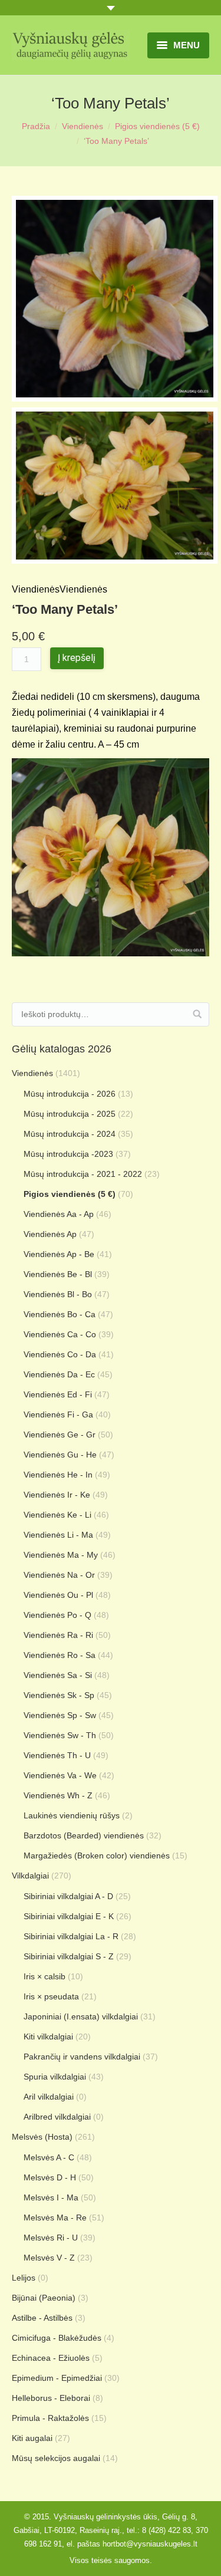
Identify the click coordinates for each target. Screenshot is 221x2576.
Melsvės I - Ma (51, 2197)
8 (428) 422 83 (166, 2530)
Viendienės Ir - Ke (57, 1495)
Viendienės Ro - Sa (60, 1655)
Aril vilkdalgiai (49, 2097)
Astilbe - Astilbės (42, 2318)
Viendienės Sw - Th (60, 1735)
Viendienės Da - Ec (59, 1374)
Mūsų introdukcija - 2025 (70, 1114)
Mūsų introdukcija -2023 (68, 1154)
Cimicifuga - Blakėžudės (57, 2338)
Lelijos (24, 2278)
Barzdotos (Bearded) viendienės (84, 1835)
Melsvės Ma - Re (55, 2218)
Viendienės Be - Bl (58, 1274)
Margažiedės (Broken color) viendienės (97, 1855)
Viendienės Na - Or (59, 1575)
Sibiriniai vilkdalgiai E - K (69, 1916)
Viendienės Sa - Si (58, 1675)
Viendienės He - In (58, 1475)
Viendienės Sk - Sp (59, 1695)
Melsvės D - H (50, 2177)
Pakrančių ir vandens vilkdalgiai (82, 2057)
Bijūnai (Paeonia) (44, 2298)
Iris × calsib (44, 1976)
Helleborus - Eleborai (51, 2398)
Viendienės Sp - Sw (60, 1715)
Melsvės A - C (49, 2157)
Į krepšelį (77, 658)
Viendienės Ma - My (61, 1555)
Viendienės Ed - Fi (58, 1394)
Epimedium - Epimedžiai (57, 2378)
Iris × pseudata (51, 1996)
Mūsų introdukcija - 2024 (70, 1134)
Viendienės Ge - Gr (60, 1435)
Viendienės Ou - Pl (58, 1595)
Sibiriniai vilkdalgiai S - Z (69, 1956)
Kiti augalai (32, 2438)
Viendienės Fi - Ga (58, 1414)
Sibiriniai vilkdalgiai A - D (68, 1896)
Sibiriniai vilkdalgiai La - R (71, 1936)
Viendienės (83, 126)
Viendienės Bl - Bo (58, 1294)
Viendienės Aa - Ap (59, 1214)
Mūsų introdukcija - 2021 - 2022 (83, 1174)
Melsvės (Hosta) (42, 2137)
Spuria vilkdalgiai (55, 2077)
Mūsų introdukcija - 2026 (70, 1094)
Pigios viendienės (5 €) (157, 126)
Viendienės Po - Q (57, 1615)
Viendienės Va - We (60, 1775)
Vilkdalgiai (30, 1876)
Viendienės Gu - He (60, 1455)
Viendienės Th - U (57, 1755)
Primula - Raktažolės (50, 2418)
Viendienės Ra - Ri (58, 1635)
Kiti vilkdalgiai (48, 2037)
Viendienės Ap (50, 1234)
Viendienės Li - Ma (58, 1535)
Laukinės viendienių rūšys (72, 1815)
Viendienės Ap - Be (59, 1254)
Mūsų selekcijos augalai (56, 2458)
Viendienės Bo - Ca (60, 1314)
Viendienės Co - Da (60, 1354)
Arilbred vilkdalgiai (57, 2117)
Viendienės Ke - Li (57, 1515)
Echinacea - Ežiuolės (51, 2358)
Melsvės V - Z (49, 2258)
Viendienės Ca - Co (60, 1334)
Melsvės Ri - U (51, 2238)
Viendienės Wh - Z (58, 1795)
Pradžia (36, 126)
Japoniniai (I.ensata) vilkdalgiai (81, 2016)
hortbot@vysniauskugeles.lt (150, 2544)
